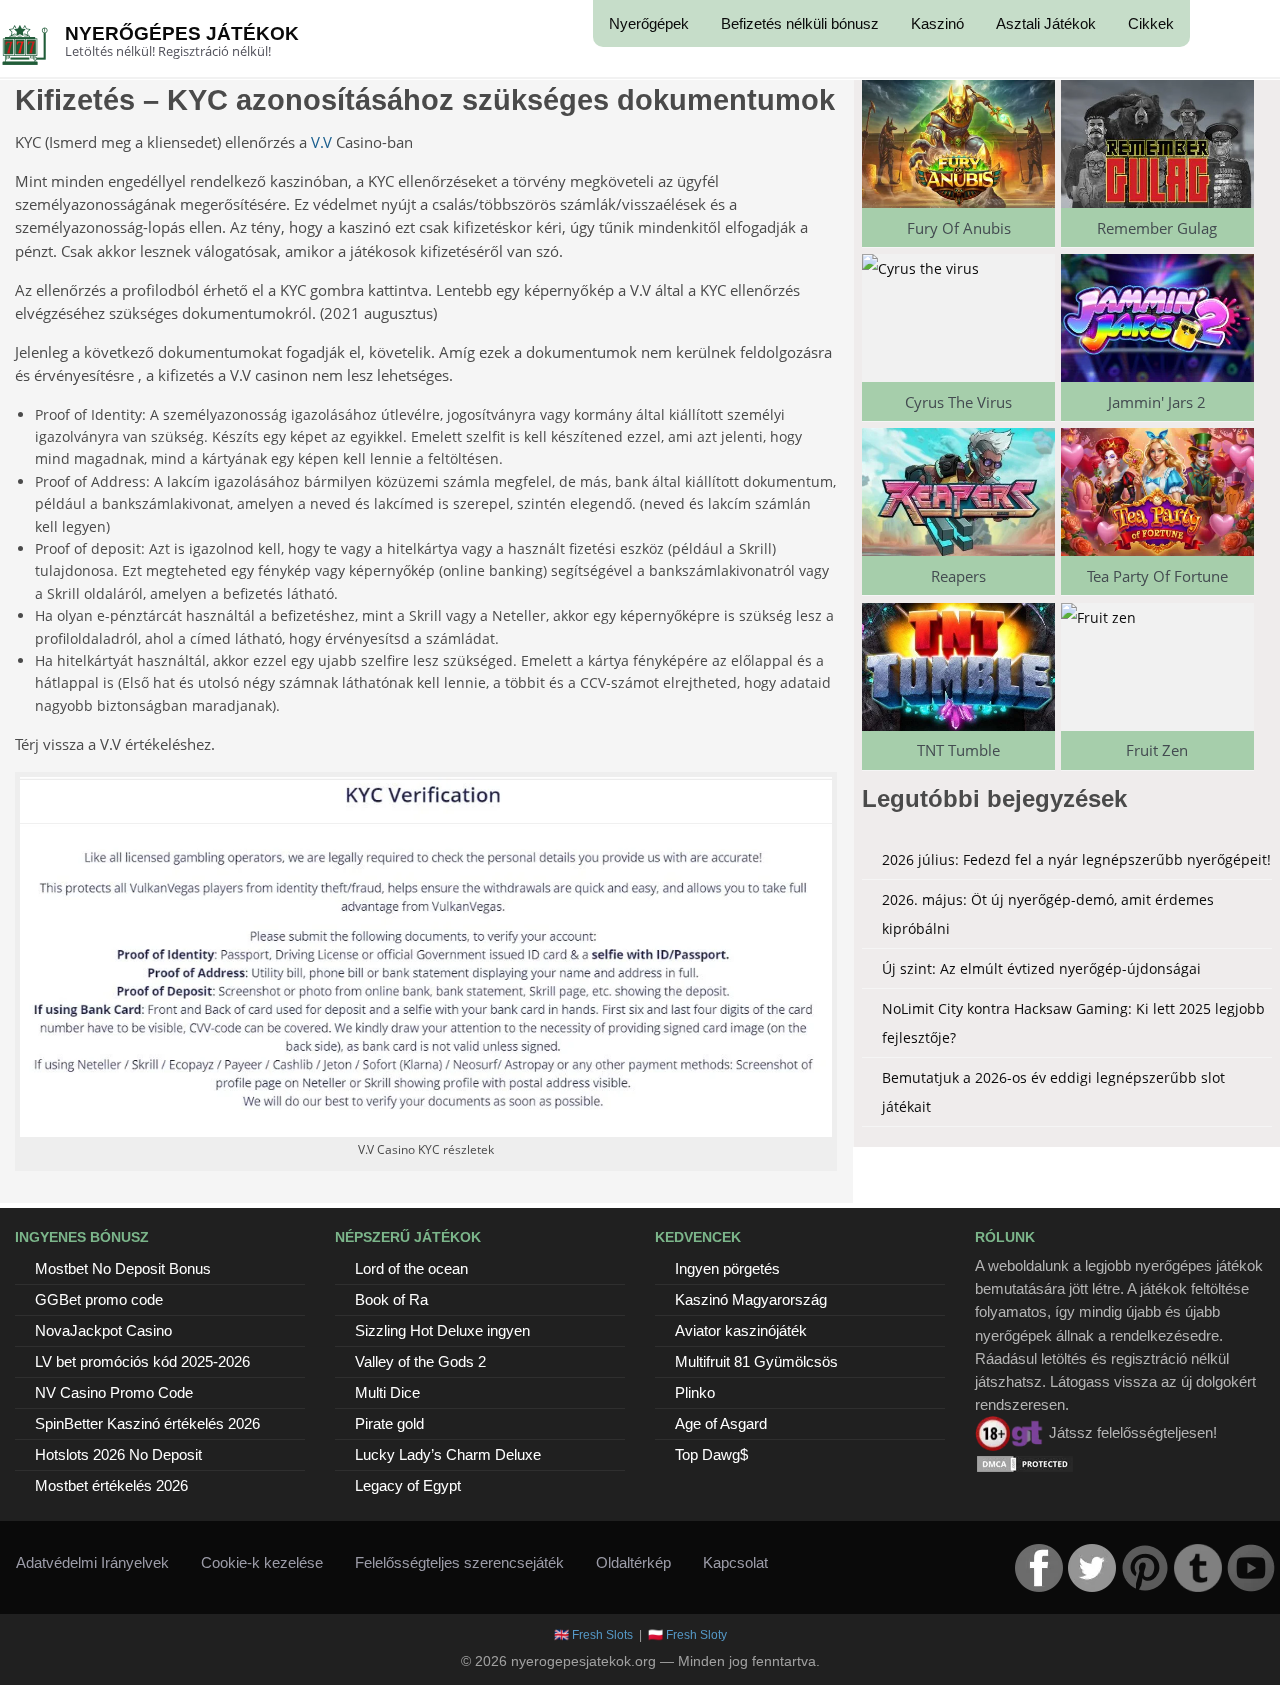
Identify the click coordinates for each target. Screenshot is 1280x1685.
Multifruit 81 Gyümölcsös (756, 1361)
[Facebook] (1039, 1568)
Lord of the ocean (411, 1268)
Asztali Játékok (1046, 23)
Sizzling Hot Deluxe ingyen (442, 1330)
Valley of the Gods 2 (420, 1361)
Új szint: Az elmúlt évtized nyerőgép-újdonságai (1041, 968)
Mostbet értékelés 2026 (111, 1485)
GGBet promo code (99, 1299)
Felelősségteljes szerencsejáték (459, 1562)
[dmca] (1025, 1462)
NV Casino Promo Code (114, 1392)
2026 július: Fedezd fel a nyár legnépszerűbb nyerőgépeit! (1076, 859)
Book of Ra (391, 1299)
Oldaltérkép (633, 1562)
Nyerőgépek (649, 23)
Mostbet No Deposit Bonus (123, 1268)
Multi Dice (387, 1392)
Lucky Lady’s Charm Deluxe (448, 1454)
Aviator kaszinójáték (741, 1330)
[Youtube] (1251, 1568)
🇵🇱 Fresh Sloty (687, 1635)
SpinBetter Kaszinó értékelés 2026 (147, 1423)
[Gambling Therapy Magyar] (1010, 1432)
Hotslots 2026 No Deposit (118, 1454)
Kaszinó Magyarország (751, 1299)
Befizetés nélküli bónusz (800, 23)
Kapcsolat (735, 1562)
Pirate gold (389, 1423)
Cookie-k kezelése (262, 1562)
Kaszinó (937, 23)
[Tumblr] (1198, 1568)
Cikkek (1151, 23)
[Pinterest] (1145, 1568)
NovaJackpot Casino (103, 1330)
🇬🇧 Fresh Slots (593, 1635)
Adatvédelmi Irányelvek (92, 1562)
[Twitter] (1092, 1568)
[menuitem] (649, 23)
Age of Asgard (721, 1423)
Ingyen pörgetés (727, 1268)
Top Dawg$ (711, 1454)
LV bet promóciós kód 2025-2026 (142, 1361)
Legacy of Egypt (408, 1485)
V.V (321, 142)
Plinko (695, 1392)
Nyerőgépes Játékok (182, 33)
